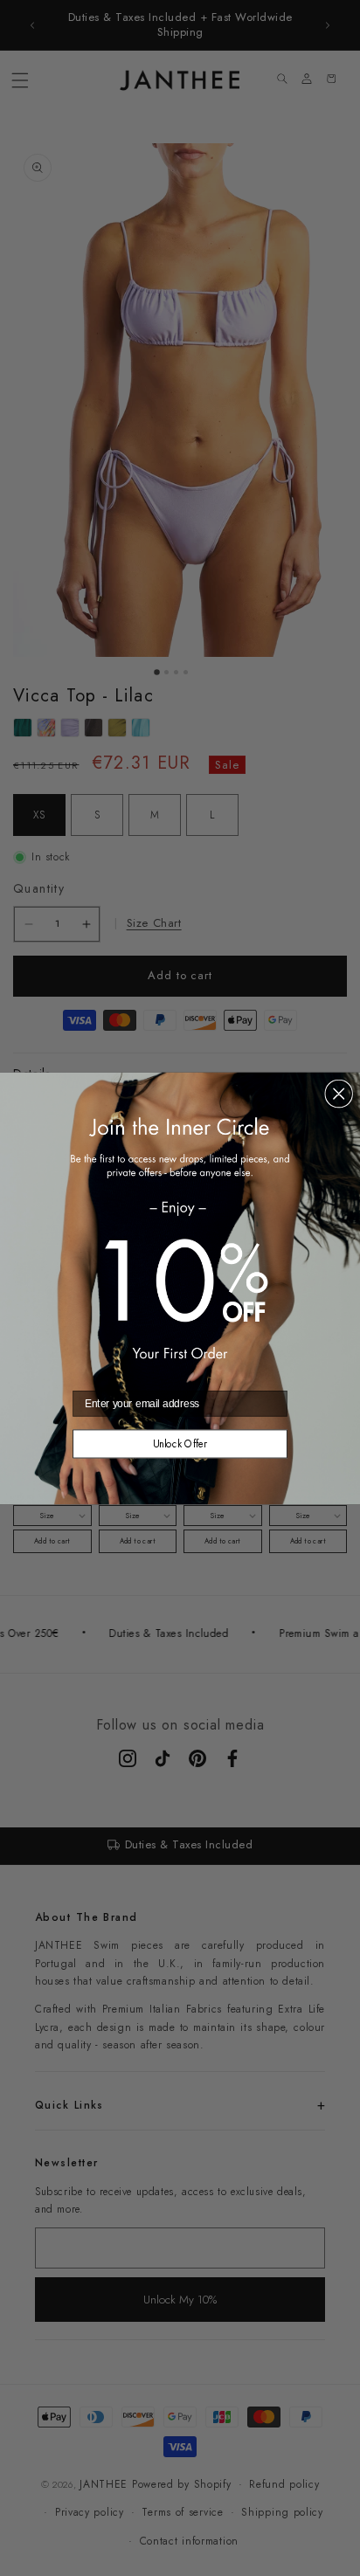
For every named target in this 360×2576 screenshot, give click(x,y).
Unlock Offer (180, 1443)
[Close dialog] (339, 1093)
